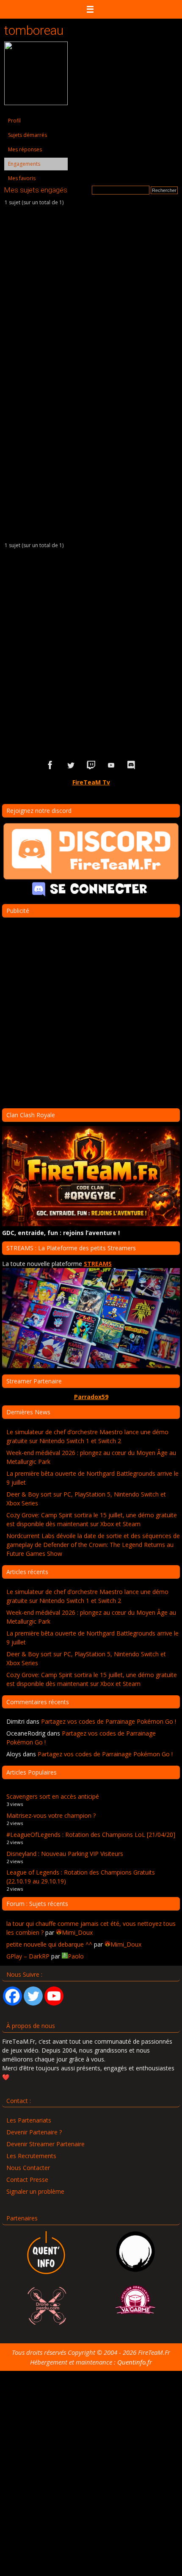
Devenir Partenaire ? (34, 2132)
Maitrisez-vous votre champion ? (51, 1815)
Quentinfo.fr (135, 2362)
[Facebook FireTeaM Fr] (50, 765)
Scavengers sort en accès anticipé (53, 1796)
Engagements (24, 164)
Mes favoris (22, 178)
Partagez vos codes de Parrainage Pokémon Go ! (109, 1721)
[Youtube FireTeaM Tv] (111, 765)
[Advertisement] (91, 652)
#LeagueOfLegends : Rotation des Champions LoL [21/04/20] (91, 1835)
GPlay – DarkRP (28, 1956)
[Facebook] (12, 1996)
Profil (14, 121)
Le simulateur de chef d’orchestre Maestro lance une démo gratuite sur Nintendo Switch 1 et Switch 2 (87, 1436)
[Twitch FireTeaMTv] (91, 765)
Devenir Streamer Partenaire (45, 2144)
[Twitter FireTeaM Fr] (71, 765)
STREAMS (98, 1264)
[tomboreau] (36, 103)
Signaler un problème (35, 2191)
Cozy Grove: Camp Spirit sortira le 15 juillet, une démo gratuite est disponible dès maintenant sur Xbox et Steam (92, 1519)
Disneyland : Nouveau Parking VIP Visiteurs (65, 1854)
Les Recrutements (31, 2156)
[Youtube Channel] (54, 1996)
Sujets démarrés (28, 135)
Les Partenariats (29, 2120)
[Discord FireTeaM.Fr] (132, 765)
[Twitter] (33, 1996)
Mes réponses (25, 149)
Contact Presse (27, 2180)
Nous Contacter (28, 2168)
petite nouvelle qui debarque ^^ (49, 1944)
